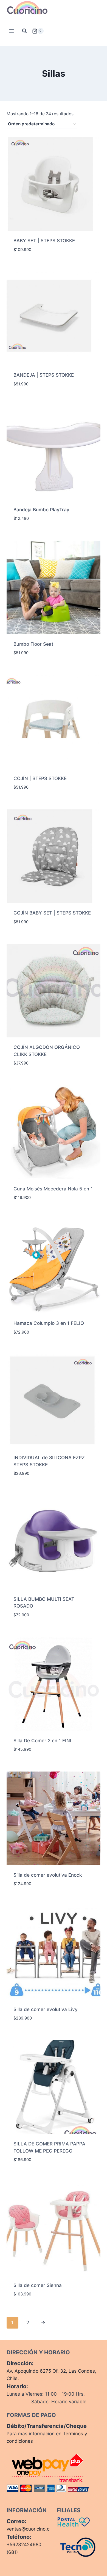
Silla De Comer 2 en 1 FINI (42, 1741)
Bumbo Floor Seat (33, 644)
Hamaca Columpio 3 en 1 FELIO (49, 1323)
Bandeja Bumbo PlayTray (41, 510)
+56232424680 (24, 2545)
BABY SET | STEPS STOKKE (44, 241)
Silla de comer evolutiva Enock (48, 1875)
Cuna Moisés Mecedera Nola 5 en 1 (53, 1189)
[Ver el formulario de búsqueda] (24, 31)
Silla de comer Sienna (38, 2285)
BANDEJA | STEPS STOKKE (44, 375)
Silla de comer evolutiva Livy (46, 2009)
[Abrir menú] (12, 31)
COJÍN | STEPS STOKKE (40, 778)
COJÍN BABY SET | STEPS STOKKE (52, 913)
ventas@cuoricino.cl (29, 2529)
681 (12, 2552)
